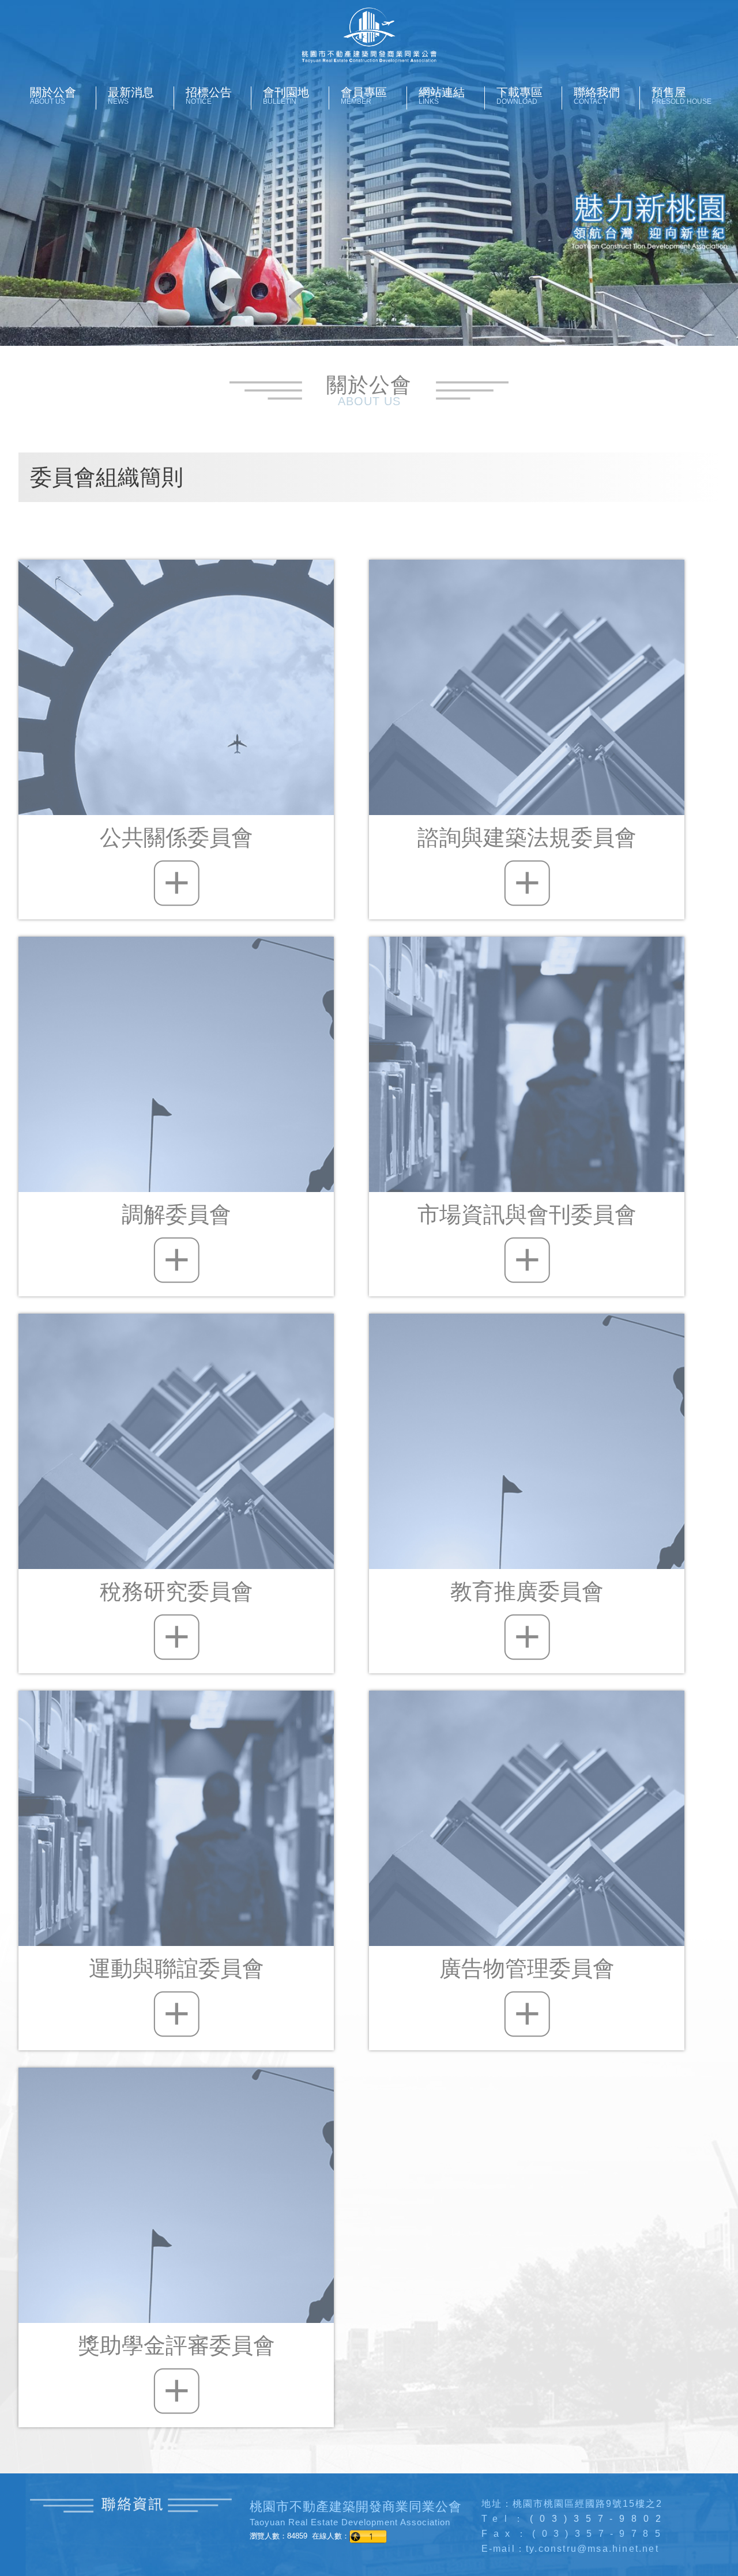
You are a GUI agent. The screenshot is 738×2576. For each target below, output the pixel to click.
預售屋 (681, 96)
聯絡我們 (597, 96)
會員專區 (364, 96)
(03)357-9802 (599, 2519)
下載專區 (519, 96)
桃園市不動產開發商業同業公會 (369, 35)
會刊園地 (286, 96)
